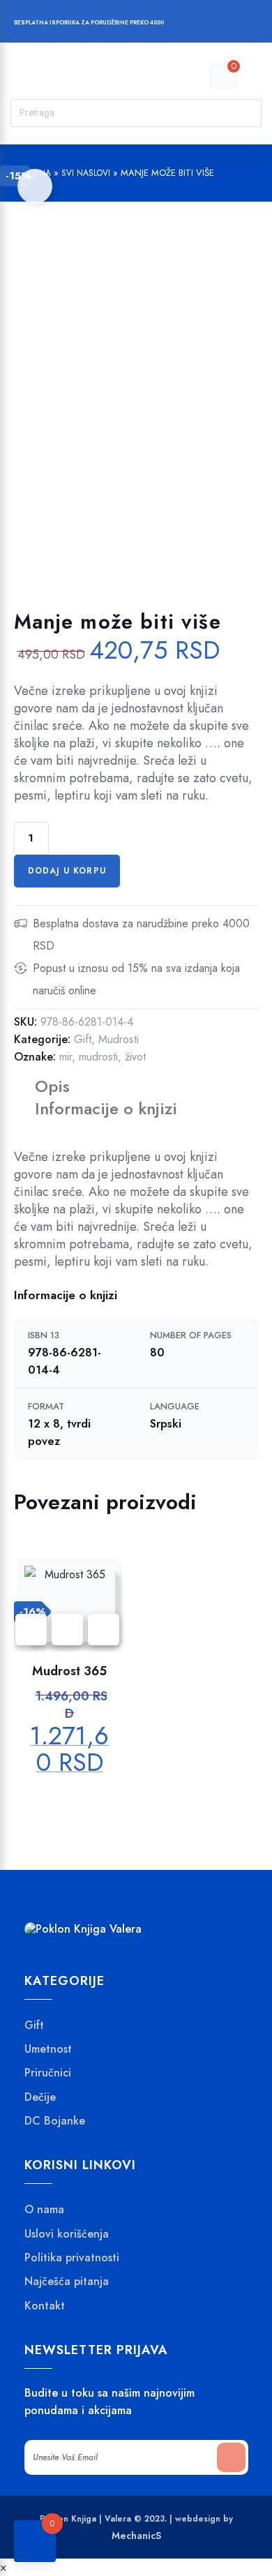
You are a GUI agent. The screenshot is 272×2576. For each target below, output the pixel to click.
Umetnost (48, 2049)
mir (66, 1057)
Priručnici (48, 2073)
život (135, 1057)
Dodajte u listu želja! (35, 186)
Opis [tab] (52, 1086)
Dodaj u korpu (67, 871)
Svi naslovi (86, 173)
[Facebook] (182, 24)
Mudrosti (119, 1039)
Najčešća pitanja (67, 2282)
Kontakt (45, 2306)
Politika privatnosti (72, 2258)
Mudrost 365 (69, 1671)
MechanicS (136, 2536)
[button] (104, 1630)
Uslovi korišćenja (67, 2234)
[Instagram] (208, 24)
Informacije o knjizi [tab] (106, 1108)
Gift (83, 1039)
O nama (44, 2210)
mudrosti (98, 1057)
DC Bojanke (55, 2121)
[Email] (235, 24)
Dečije (40, 2097)
